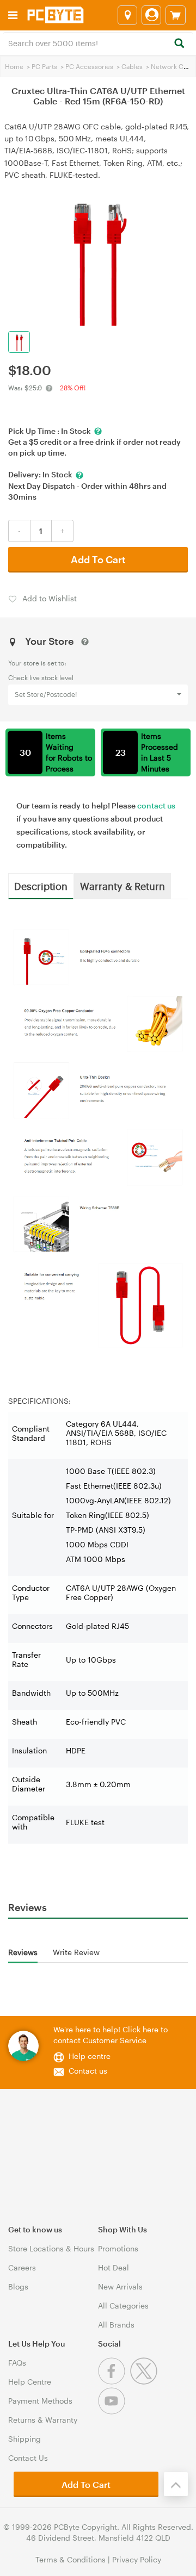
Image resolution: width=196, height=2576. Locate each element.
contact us (156, 805)
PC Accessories (89, 66)
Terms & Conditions (71, 2559)
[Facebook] (114, 2382)
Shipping (24, 2439)
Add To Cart (98, 559)
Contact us (88, 2071)
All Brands (116, 2325)
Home (14, 66)
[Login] (151, 15)
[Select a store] (127, 15)
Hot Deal (114, 2267)
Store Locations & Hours (51, 2248)
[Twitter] (145, 2382)
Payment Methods (40, 2401)
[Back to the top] (176, 2484)
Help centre (90, 2056)
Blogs (18, 2286)
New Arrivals (120, 2286)
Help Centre (30, 2382)
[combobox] (98, 42)
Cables (132, 66)
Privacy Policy (137, 2559)
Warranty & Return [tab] (122, 886)
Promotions (118, 2248)
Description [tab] (41, 886)
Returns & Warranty (43, 2420)
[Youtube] (113, 2412)
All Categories (123, 2306)
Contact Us (28, 2458)
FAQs (17, 2363)
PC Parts (44, 66)
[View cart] (176, 15)
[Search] (179, 44)
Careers (22, 2267)
